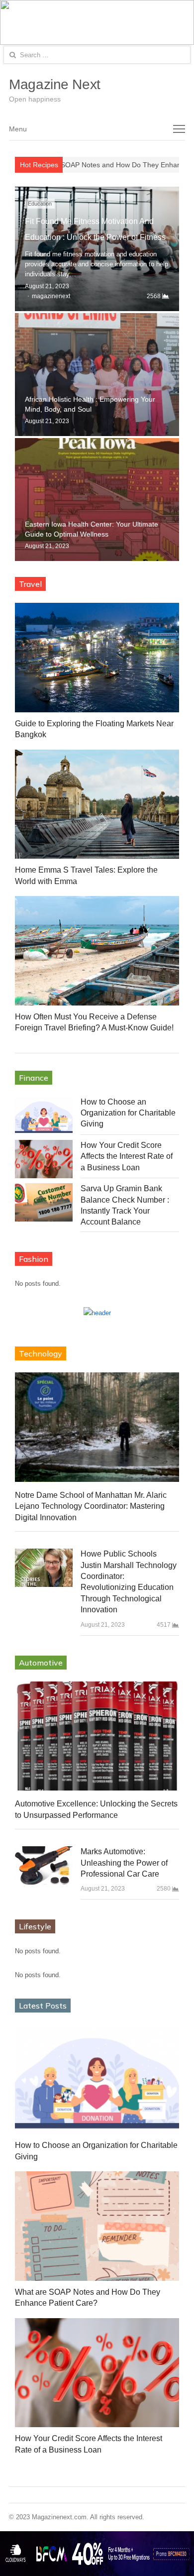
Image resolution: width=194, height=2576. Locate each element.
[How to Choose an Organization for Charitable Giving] (44, 1116)
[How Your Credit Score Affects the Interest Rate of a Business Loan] (44, 1159)
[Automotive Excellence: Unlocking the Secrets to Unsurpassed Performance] (97, 1736)
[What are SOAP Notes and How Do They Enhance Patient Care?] (97, 2226)
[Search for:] (97, 55)
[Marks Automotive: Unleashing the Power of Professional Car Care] (44, 1865)
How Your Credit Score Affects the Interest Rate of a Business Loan (127, 1156)
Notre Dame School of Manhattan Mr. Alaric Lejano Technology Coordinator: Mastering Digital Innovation (91, 1506)
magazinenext (51, 296)
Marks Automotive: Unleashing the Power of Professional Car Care (124, 1863)
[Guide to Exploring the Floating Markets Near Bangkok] (97, 658)
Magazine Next (55, 84)
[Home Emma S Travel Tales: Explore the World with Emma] (97, 804)
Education (40, 204)
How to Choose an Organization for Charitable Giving (128, 1113)
